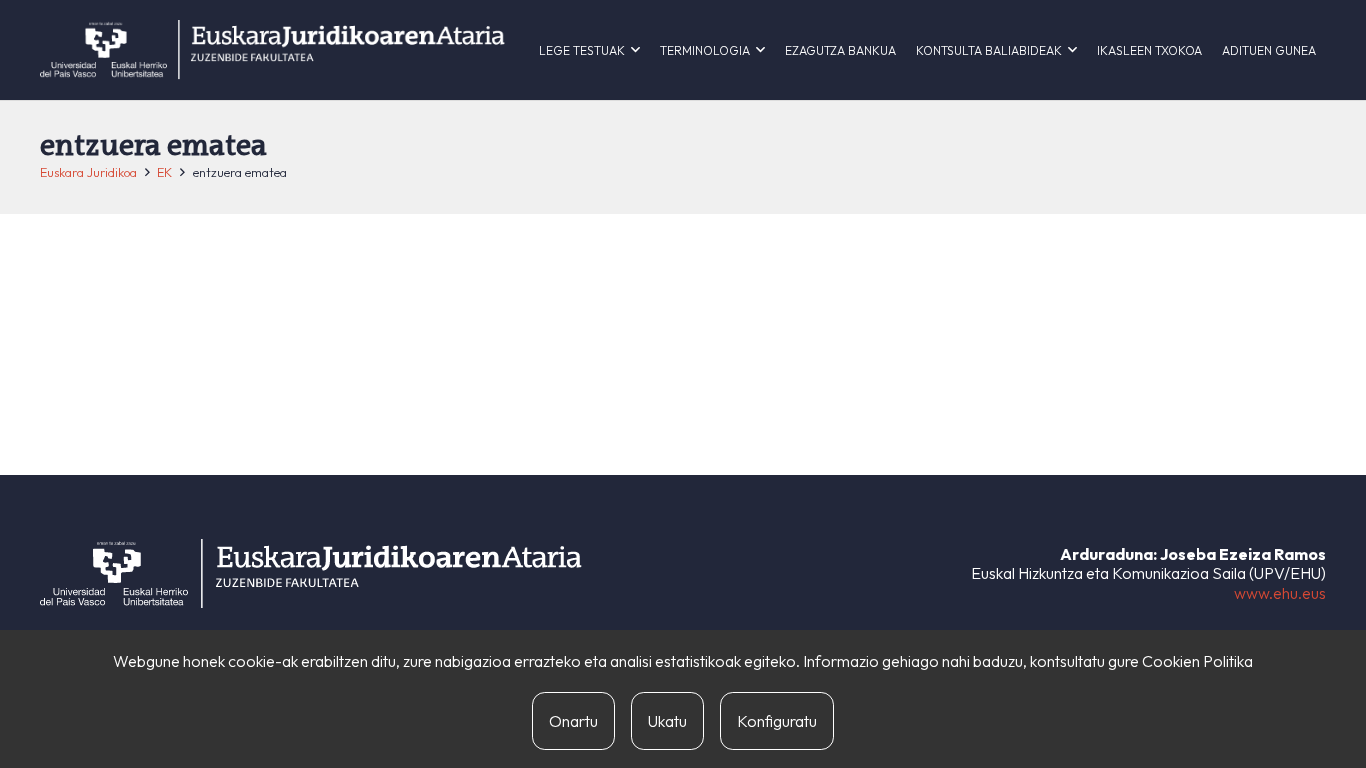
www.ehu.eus (1280, 593)
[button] (635, 50)
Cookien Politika (1197, 661)
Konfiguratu (777, 721)
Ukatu (667, 721)
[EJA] (272, 50)
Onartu (573, 721)
